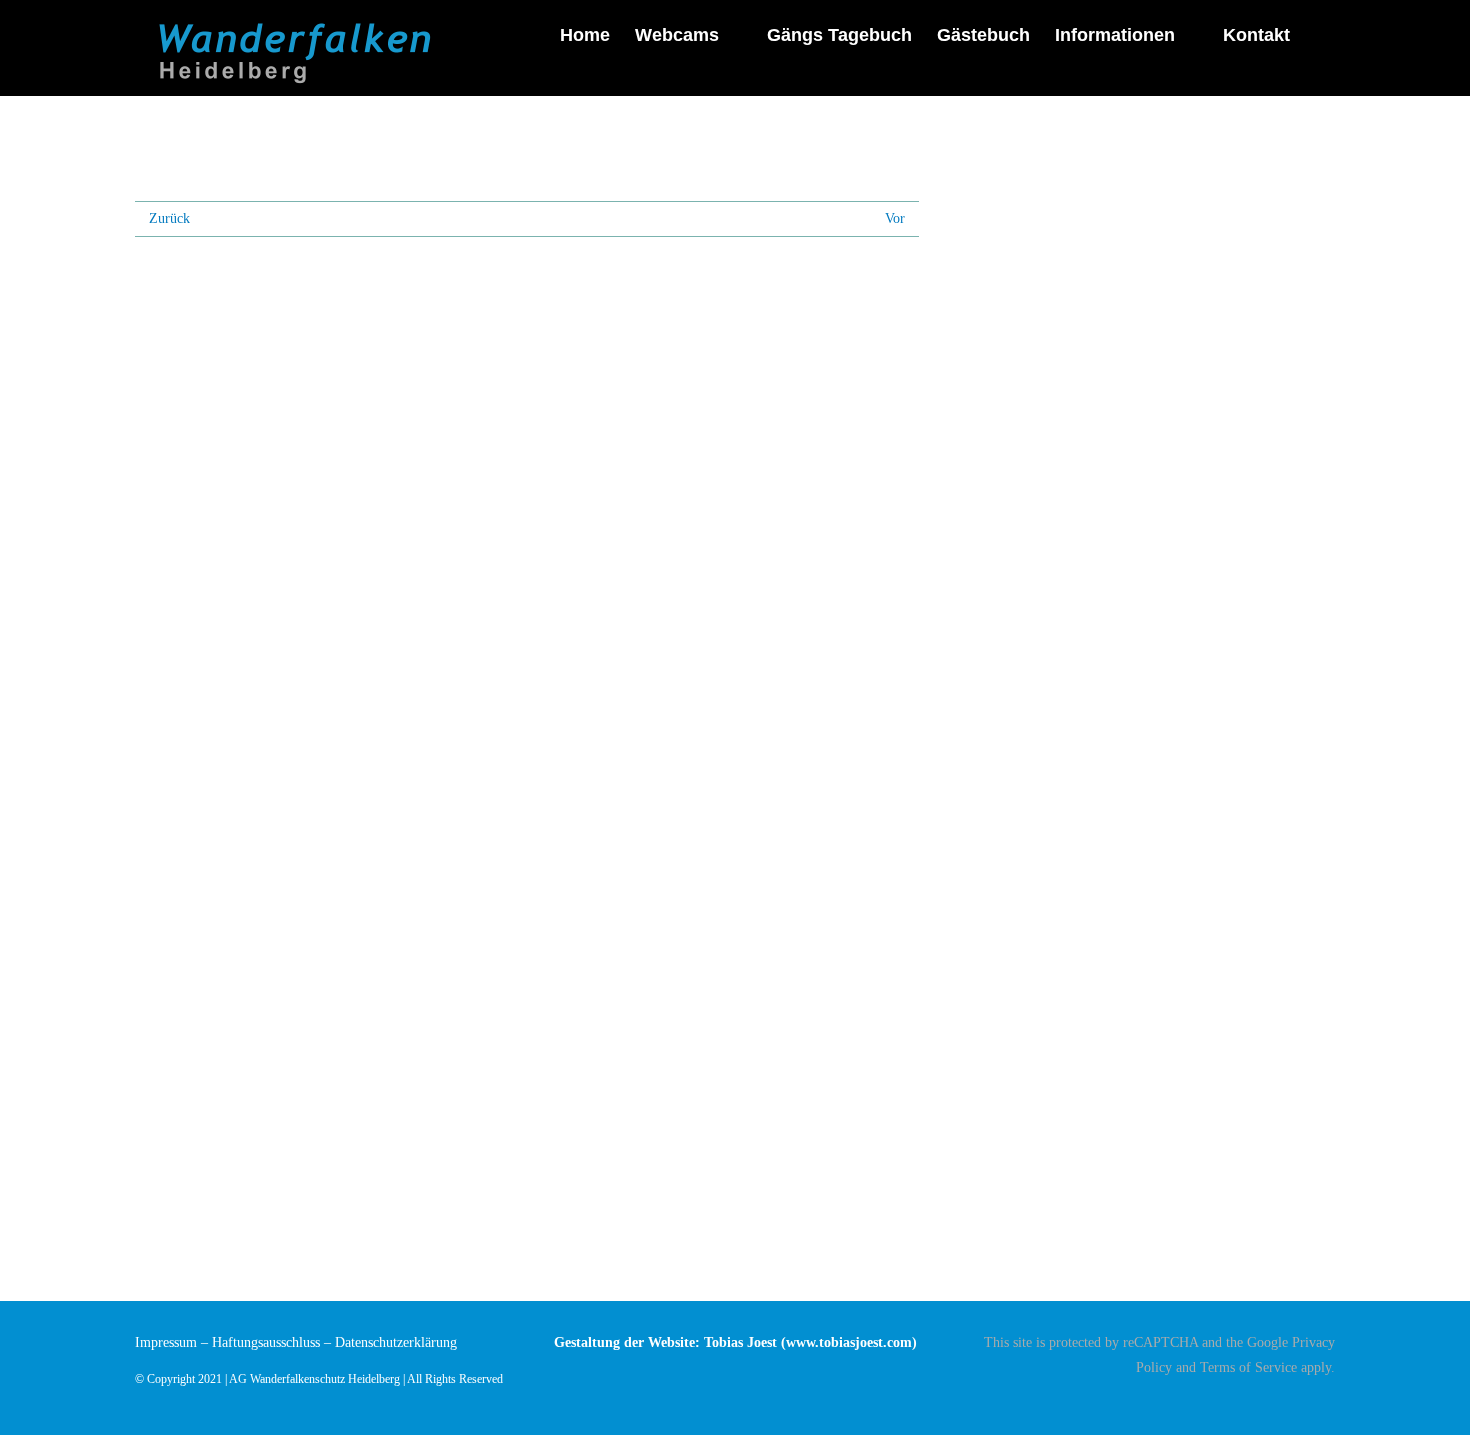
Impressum (166, 1342)
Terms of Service (1248, 1367)
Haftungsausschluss (266, 1342)
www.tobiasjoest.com (849, 1342)
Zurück (169, 218)
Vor (895, 218)
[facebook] (1329, 1402)
